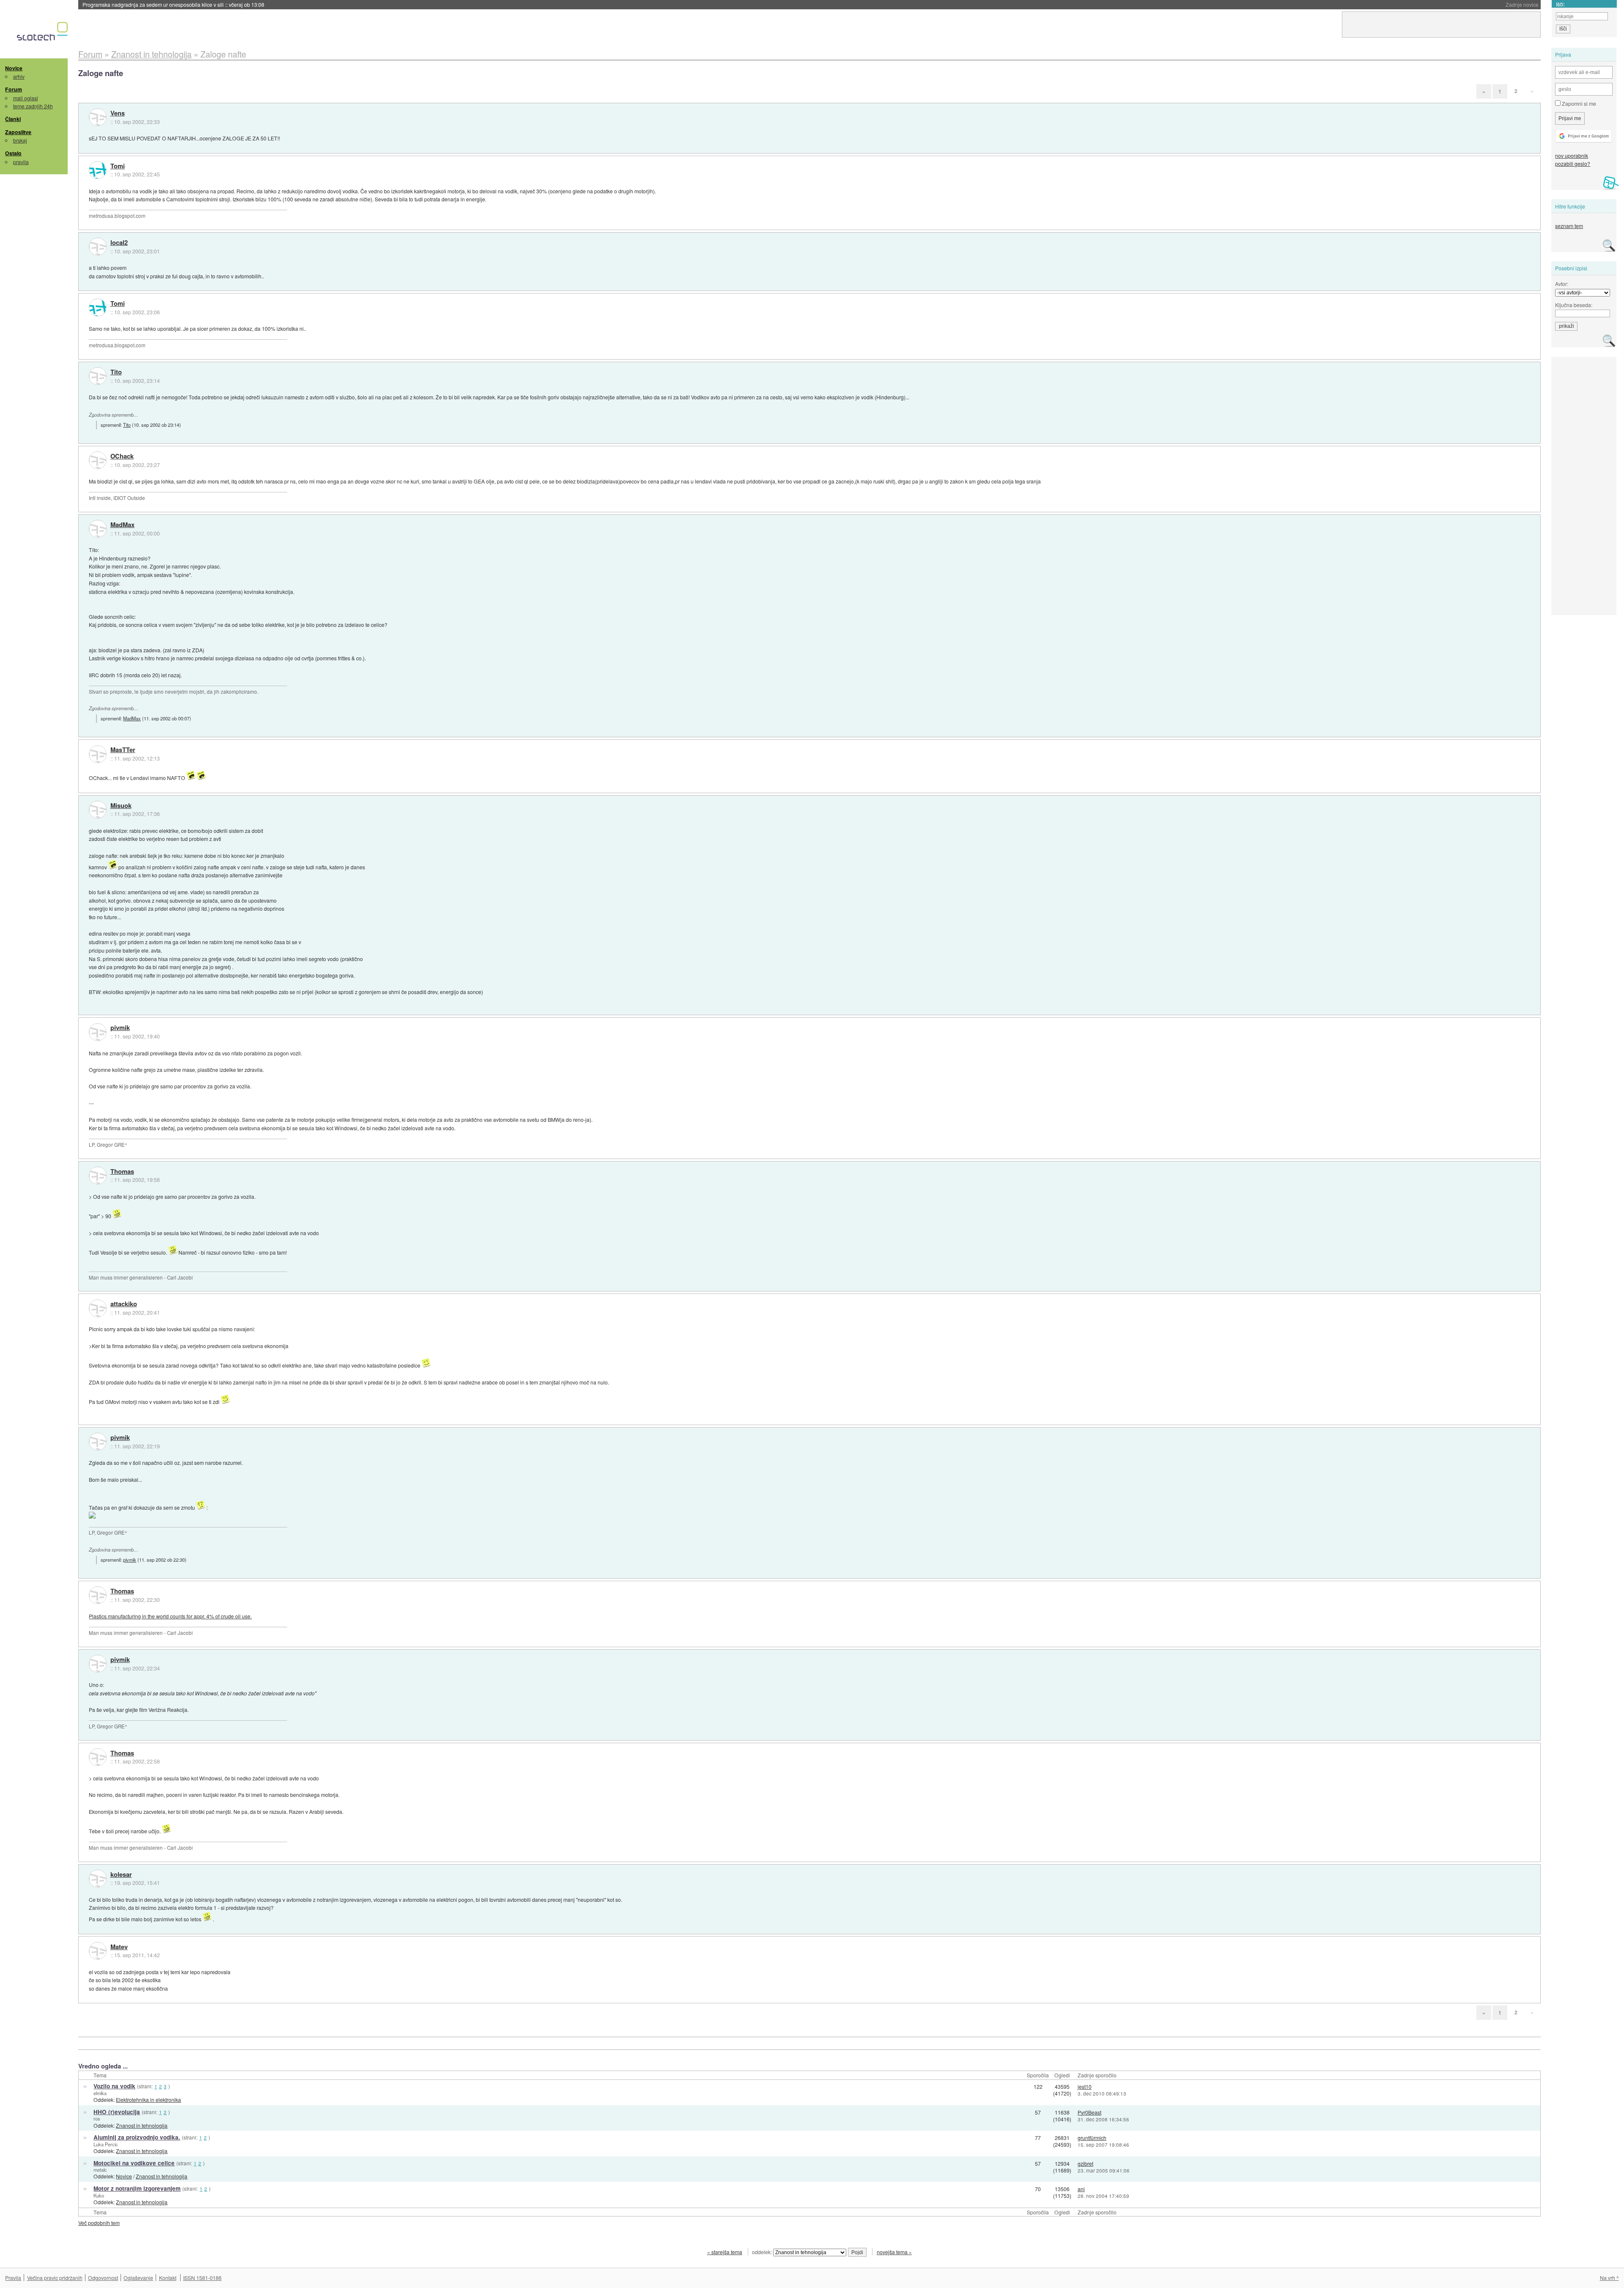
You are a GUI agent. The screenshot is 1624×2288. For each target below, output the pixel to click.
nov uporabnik (1572, 155)
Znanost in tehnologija (142, 2125)
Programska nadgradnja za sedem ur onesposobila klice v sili (173, 4)
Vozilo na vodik (114, 2086)
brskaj (20, 140)
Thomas (122, 1172)
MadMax (122, 525)
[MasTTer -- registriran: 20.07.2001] (98, 754)
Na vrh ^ (1609, 2278)
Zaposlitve (18, 132)
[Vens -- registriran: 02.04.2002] (98, 117)
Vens (118, 113)
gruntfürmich (1092, 2138)
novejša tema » (894, 2252)
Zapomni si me (1578, 103)
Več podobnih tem (99, 2223)
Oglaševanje (138, 2278)
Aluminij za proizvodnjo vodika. (137, 2137)
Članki (13, 119)
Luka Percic (106, 2144)
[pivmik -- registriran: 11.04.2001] (98, 1032)
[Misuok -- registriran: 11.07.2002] (98, 810)
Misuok (121, 806)
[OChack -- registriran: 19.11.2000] (98, 460)
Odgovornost (103, 2278)
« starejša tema (725, 2252)
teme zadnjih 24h (33, 106)
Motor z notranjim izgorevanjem (137, 2188)
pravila (21, 162)
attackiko (124, 1304)
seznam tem (1569, 226)
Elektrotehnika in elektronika (148, 2100)
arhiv (19, 76)
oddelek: (763, 2252)
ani (1081, 2189)
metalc (100, 2170)
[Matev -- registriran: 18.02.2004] (98, 1951)
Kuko (99, 2195)
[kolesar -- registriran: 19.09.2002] (98, 1879)
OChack (122, 456)
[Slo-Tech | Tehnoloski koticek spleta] (43, 33)
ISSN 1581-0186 (202, 2278)
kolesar (121, 1875)
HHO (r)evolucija (117, 2112)
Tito (116, 372)
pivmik (120, 1028)
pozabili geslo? (1573, 163)
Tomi (118, 166)
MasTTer (123, 750)
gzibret (1085, 2163)
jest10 (1085, 2086)
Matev (119, 1947)
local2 (119, 243)
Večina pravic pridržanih (55, 2278)
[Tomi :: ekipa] (98, 170)
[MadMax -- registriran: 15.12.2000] (98, 529)
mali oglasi (26, 98)
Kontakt (168, 2278)
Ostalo (13, 153)
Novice (14, 68)
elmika (100, 2093)
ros (97, 2118)
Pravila (13, 2278)
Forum (14, 89)
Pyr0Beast (1089, 2112)
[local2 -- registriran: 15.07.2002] (98, 247)
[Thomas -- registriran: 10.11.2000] (98, 1176)
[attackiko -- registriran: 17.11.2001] (98, 1308)
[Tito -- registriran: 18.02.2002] (98, 376)
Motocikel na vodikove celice (134, 2163)
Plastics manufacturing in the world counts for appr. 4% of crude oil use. (170, 1616)
